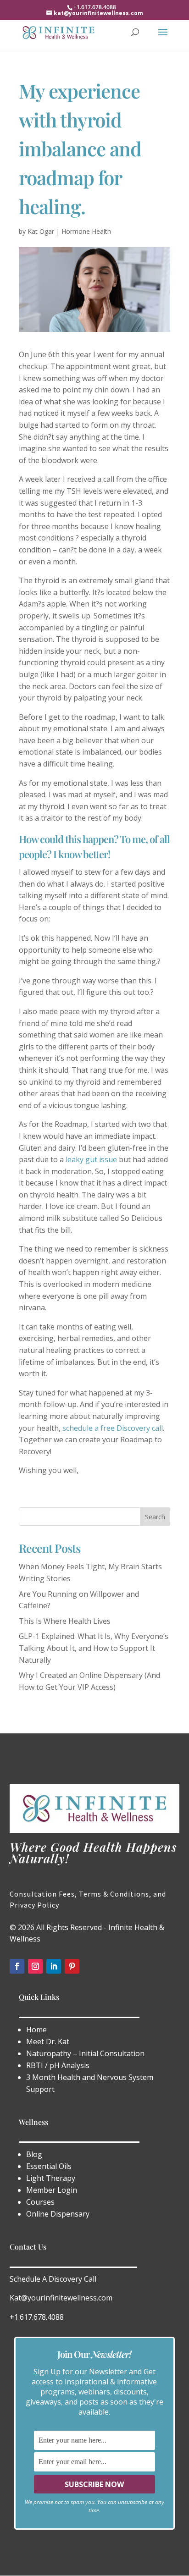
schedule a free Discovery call (113, 1428)
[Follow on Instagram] (35, 1966)
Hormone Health (86, 231)
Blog (34, 2154)
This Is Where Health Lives (65, 1621)
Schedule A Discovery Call (53, 2279)
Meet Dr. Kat (48, 2041)
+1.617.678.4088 (37, 2317)
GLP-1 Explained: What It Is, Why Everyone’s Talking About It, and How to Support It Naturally (94, 1648)
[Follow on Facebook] (17, 1966)
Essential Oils (49, 2166)
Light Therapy (52, 2178)
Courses (40, 2202)
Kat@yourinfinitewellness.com (61, 2298)
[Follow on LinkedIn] (54, 1966)
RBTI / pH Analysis (58, 2065)
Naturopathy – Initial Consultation (85, 2053)
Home (36, 2030)
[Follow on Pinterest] (72, 1966)
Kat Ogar (41, 231)
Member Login (52, 2190)
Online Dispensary (58, 2214)
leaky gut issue (91, 1159)
